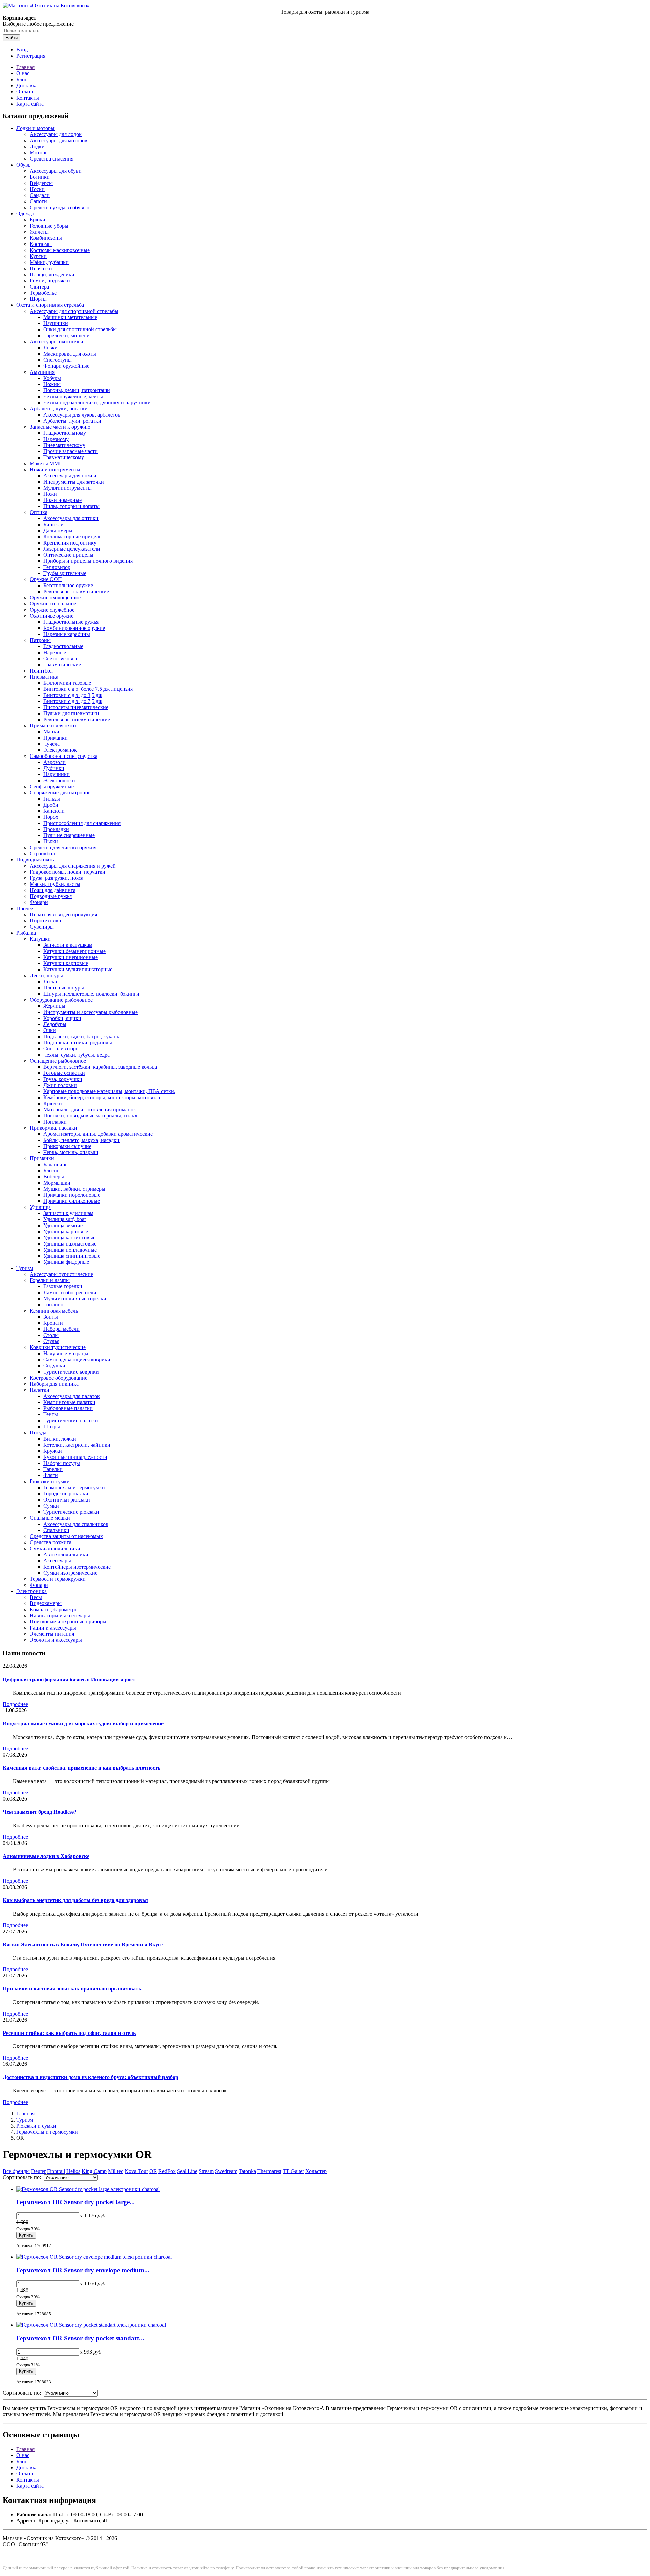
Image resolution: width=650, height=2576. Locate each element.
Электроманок (60, 750)
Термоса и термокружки (58, 1579)
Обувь (23, 165)
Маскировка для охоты (70, 354)
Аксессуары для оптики (71, 518)
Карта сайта (30, 104)
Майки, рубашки (49, 262)
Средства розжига (51, 1542)
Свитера (39, 287)
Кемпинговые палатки (69, 1402)
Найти (12, 38)
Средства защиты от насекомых (66, 1536)
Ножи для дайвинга (53, 890)
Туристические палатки (71, 1420)
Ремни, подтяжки (50, 281)
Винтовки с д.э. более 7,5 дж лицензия (88, 689)
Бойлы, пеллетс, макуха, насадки (81, 1140)
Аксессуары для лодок (56, 134)
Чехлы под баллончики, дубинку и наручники (97, 402)
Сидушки (54, 1366)
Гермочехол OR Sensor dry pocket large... (75, 2202)
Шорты (38, 299)
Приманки (56, 738)
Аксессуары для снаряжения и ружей (73, 866)
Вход (22, 50)
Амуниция (42, 372)
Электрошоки (59, 780)
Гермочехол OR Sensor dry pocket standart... (80, 2338)
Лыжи (50, 348)
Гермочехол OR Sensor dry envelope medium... (83, 2270)
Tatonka (247, 2171)
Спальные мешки (50, 1518)
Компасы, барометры (54, 1609)
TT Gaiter (293, 2171)
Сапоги (38, 201)
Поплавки (55, 1122)
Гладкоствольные (63, 646)
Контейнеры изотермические (77, 1567)
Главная (25, 67)
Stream (206, 2171)
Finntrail (56, 2171)
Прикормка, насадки (53, 1128)
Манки (51, 732)
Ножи (50, 494)
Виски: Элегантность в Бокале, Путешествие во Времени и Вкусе (83, 1945)
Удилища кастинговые (69, 1238)
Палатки (40, 1390)
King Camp (94, 2171)
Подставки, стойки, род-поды (78, 1042)
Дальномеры (58, 530)
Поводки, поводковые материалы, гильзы (92, 1116)
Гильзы (52, 799)
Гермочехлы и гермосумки (74, 1487)
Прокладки (56, 829)
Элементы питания (52, 1634)
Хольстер (316, 2171)
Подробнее (15, 1704)
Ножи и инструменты (55, 470)
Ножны (52, 384)
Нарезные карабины (67, 634)
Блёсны (52, 1170)
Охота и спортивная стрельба (50, 305)
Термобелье (43, 293)
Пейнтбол (41, 671)
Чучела (51, 744)
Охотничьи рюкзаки (67, 1500)
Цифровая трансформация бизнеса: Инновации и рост (69, 1679)
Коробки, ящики (62, 1018)
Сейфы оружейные (52, 786)
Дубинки (54, 768)
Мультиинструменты (68, 488)
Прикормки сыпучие (67, 1146)
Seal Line (187, 2171)
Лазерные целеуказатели (72, 549)
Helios (73, 2171)
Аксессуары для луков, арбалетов (82, 415)
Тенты (51, 1414)
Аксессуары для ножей (70, 476)
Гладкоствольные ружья (71, 622)
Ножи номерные (62, 500)
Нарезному (56, 439)
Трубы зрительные (65, 573)
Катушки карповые (66, 963)
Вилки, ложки (60, 1439)
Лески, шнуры (46, 975)
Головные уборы (49, 226)
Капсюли (54, 811)
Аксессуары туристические (61, 1274)
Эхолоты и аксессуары (56, 1640)
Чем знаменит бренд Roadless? (40, 1812)
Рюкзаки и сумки (50, 1481)
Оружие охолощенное (55, 598)
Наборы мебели (61, 1329)
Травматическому (64, 457)
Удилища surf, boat (64, 1219)
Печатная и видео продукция (63, 914)
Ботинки (40, 177)
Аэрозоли (55, 762)
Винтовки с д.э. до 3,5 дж (73, 695)
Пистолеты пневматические (76, 707)
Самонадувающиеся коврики (77, 1359)
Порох (51, 817)
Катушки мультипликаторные (78, 969)
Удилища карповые (66, 1231)
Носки (37, 189)
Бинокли (53, 524)
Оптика (39, 512)
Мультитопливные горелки (75, 1298)
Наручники (57, 774)
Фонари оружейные (66, 366)
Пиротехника (45, 921)
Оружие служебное (52, 610)
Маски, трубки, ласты (55, 884)
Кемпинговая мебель (54, 1311)
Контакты (28, 98)
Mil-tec (116, 2171)
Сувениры (42, 927)
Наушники (56, 323)
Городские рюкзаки (66, 1494)
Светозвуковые (61, 658)
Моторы (39, 153)
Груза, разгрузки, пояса (57, 878)
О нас (23, 73)
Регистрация (31, 56)
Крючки (53, 1103)
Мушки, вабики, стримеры (74, 1189)
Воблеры (54, 1177)
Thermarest (269, 2171)
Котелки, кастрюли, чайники (77, 1445)
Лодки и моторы (35, 128)
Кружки (53, 1451)
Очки (50, 1030)
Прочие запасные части (71, 451)
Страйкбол (42, 854)
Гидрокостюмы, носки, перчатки (68, 872)
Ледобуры (55, 1024)
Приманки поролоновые (72, 1195)
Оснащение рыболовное (58, 1061)
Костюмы (41, 244)
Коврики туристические (58, 1347)
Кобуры (52, 378)
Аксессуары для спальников (76, 1524)
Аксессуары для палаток (72, 1396)
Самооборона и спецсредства (64, 756)
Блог (22, 79)
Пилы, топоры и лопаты (71, 506)
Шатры (52, 1427)
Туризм (25, 1268)
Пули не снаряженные (69, 835)
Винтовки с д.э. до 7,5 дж (73, 701)
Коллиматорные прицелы (73, 537)
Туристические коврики (71, 1372)
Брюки (38, 220)
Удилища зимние (63, 1225)
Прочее (25, 908)
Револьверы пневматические (77, 719)
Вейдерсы (41, 183)
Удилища (40, 1207)
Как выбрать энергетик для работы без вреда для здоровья (75, 1900)
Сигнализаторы (61, 1049)
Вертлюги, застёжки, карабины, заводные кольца (100, 1067)
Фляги (51, 1475)
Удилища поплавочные (70, 1250)
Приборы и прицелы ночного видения (88, 561)
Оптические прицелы (68, 555)
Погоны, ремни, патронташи (77, 390)
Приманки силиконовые (72, 1201)
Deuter (38, 2171)
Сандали (40, 195)
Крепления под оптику (70, 543)
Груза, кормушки (63, 1079)
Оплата (25, 92)
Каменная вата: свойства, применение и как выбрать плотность (82, 1768)
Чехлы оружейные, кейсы (73, 396)
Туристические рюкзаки (71, 1512)
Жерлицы (54, 1006)
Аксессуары (57, 1561)
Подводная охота (36, 860)
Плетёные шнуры (64, 988)
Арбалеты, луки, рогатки (59, 409)
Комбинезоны (46, 238)
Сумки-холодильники (55, 1548)
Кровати (53, 1323)
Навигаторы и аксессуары (60, 1615)
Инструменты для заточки (74, 482)
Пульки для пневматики (71, 713)
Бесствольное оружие (68, 585)
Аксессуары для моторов (59, 140)
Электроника (31, 1591)
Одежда (25, 214)
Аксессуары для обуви (56, 171)
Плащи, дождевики (52, 274)
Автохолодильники (66, 1555)
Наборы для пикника (54, 1384)
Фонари (39, 902)
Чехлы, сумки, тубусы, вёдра (77, 1055)
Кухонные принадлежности (75, 1457)
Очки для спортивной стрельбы (80, 329)
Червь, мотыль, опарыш (71, 1152)
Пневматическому (64, 445)
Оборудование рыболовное (61, 1000)
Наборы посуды (62, 1463)
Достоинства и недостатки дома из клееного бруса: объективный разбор (91, 2077)
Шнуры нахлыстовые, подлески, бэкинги (91, 994)
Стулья (51, 1341)
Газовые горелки (63, 1286)
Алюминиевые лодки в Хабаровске (46, 1856)
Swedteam (226, 2171)
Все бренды (16, 2171)
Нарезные (55, 652)
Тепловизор (57, 567)
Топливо (53, 1305)
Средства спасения (52, 159)
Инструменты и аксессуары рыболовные (91, 1012)
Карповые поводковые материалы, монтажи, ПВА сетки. (109, 1091)
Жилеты (39, 232)
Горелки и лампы (50, 1280)
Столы (51, 1335)
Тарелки (53, 1469)
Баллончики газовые (67, 683)
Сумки (51, 1506)
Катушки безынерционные (74, 951)
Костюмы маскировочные (60, 250)
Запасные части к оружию (60, 427)
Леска (50, 982)
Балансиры (56, 1164)
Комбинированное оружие (74, 628)
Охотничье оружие (52, 616)
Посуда (38, 1433)
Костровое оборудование (59, 1378)
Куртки (38, 256)
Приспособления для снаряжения (82, 823)
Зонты (51, 1317)
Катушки (40, 939)
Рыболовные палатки (68, 1408)
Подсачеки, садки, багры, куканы (82, 1036)
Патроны (40, 640)
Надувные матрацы (66, 1353)
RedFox (167, 2171)
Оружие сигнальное (53, 604)
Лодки (37, 146)
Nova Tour (136, 2171)
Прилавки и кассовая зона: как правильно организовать (72, 1989)
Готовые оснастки (64, 1073)
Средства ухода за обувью (60, 207)
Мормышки (57, 1183)
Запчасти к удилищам (68, 1213)
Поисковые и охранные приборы (68, 1622)
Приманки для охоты (54, 726)
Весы (36, 1597)
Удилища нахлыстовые (70, 1244)
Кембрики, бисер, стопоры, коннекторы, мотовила (102, 1097)
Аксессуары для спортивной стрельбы (74, 311)
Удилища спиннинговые (72, 1256)
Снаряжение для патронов (60, 793)
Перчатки (41, 268)
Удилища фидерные (66, 1262)
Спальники (56, 1530)
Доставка (27, 86)
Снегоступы (58, 360)
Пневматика (44, 677)
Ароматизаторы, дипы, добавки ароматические (98, 1134)
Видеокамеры (46, 1603)
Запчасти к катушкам (68, 945)
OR (153, 2171)
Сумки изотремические (70, 1573)
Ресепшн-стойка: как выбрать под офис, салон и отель (69, 2033)
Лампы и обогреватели (70, 1292)
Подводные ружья (51, 896)
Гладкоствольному (65, 433)
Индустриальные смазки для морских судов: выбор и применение (83, 1723)
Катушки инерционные (71, 957)
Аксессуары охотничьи (57, 342)
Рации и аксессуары (53, 1628)
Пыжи (51, 841)
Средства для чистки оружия (63, 847)
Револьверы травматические (76, 591)
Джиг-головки (60, 1085)
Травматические (62, 665)
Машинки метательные (70, 317)
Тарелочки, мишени (67, 335)
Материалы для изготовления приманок (90, 1110)
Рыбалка (26, 933)
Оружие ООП (46, 579)
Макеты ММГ (46, 463)
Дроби (51, 805)
